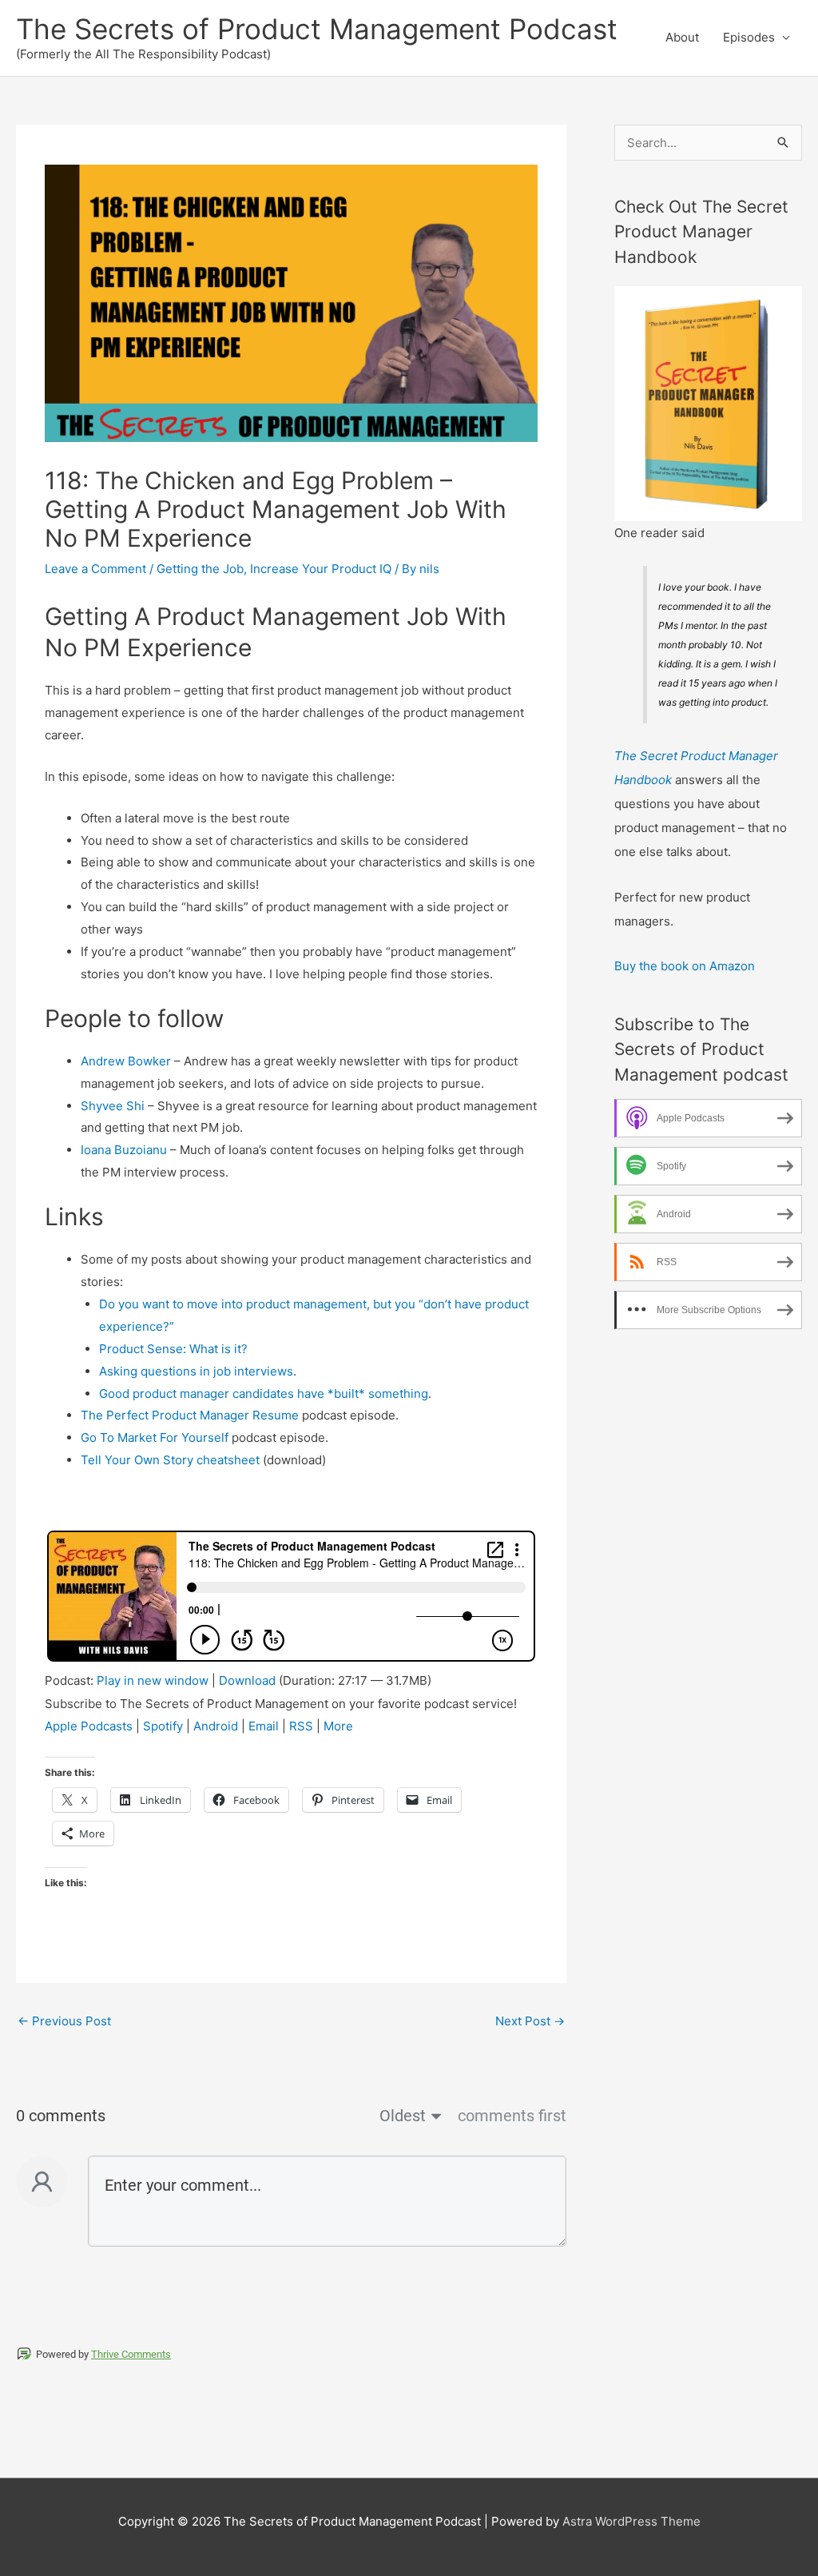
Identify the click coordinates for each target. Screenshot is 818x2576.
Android (216, 1726)
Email (264, 1726)
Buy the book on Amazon (685, 966)
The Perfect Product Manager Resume (190, 1415)
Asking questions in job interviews (196, 1371)
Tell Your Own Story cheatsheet (170, 1460)
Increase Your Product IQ (321, 569)
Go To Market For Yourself (155, 1437)
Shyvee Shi (113, 1106)
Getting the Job (200, 569)
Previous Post (64, 2021)
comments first (512, 2116)
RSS (301, 1726)
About (682, 37)
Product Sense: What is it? (173, 1349)
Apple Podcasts (89, 1726)
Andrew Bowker (126, 1061)
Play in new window (153, 1680)
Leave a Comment (95, 569)
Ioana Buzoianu (124, 1150)
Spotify (163, 1726)
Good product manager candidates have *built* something (264, 1394)
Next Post (530, 2021)
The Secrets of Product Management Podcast (317, 29)
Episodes (749, 37)
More (338, 1726)
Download (247, 1680)
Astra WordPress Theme (631, 2521)
